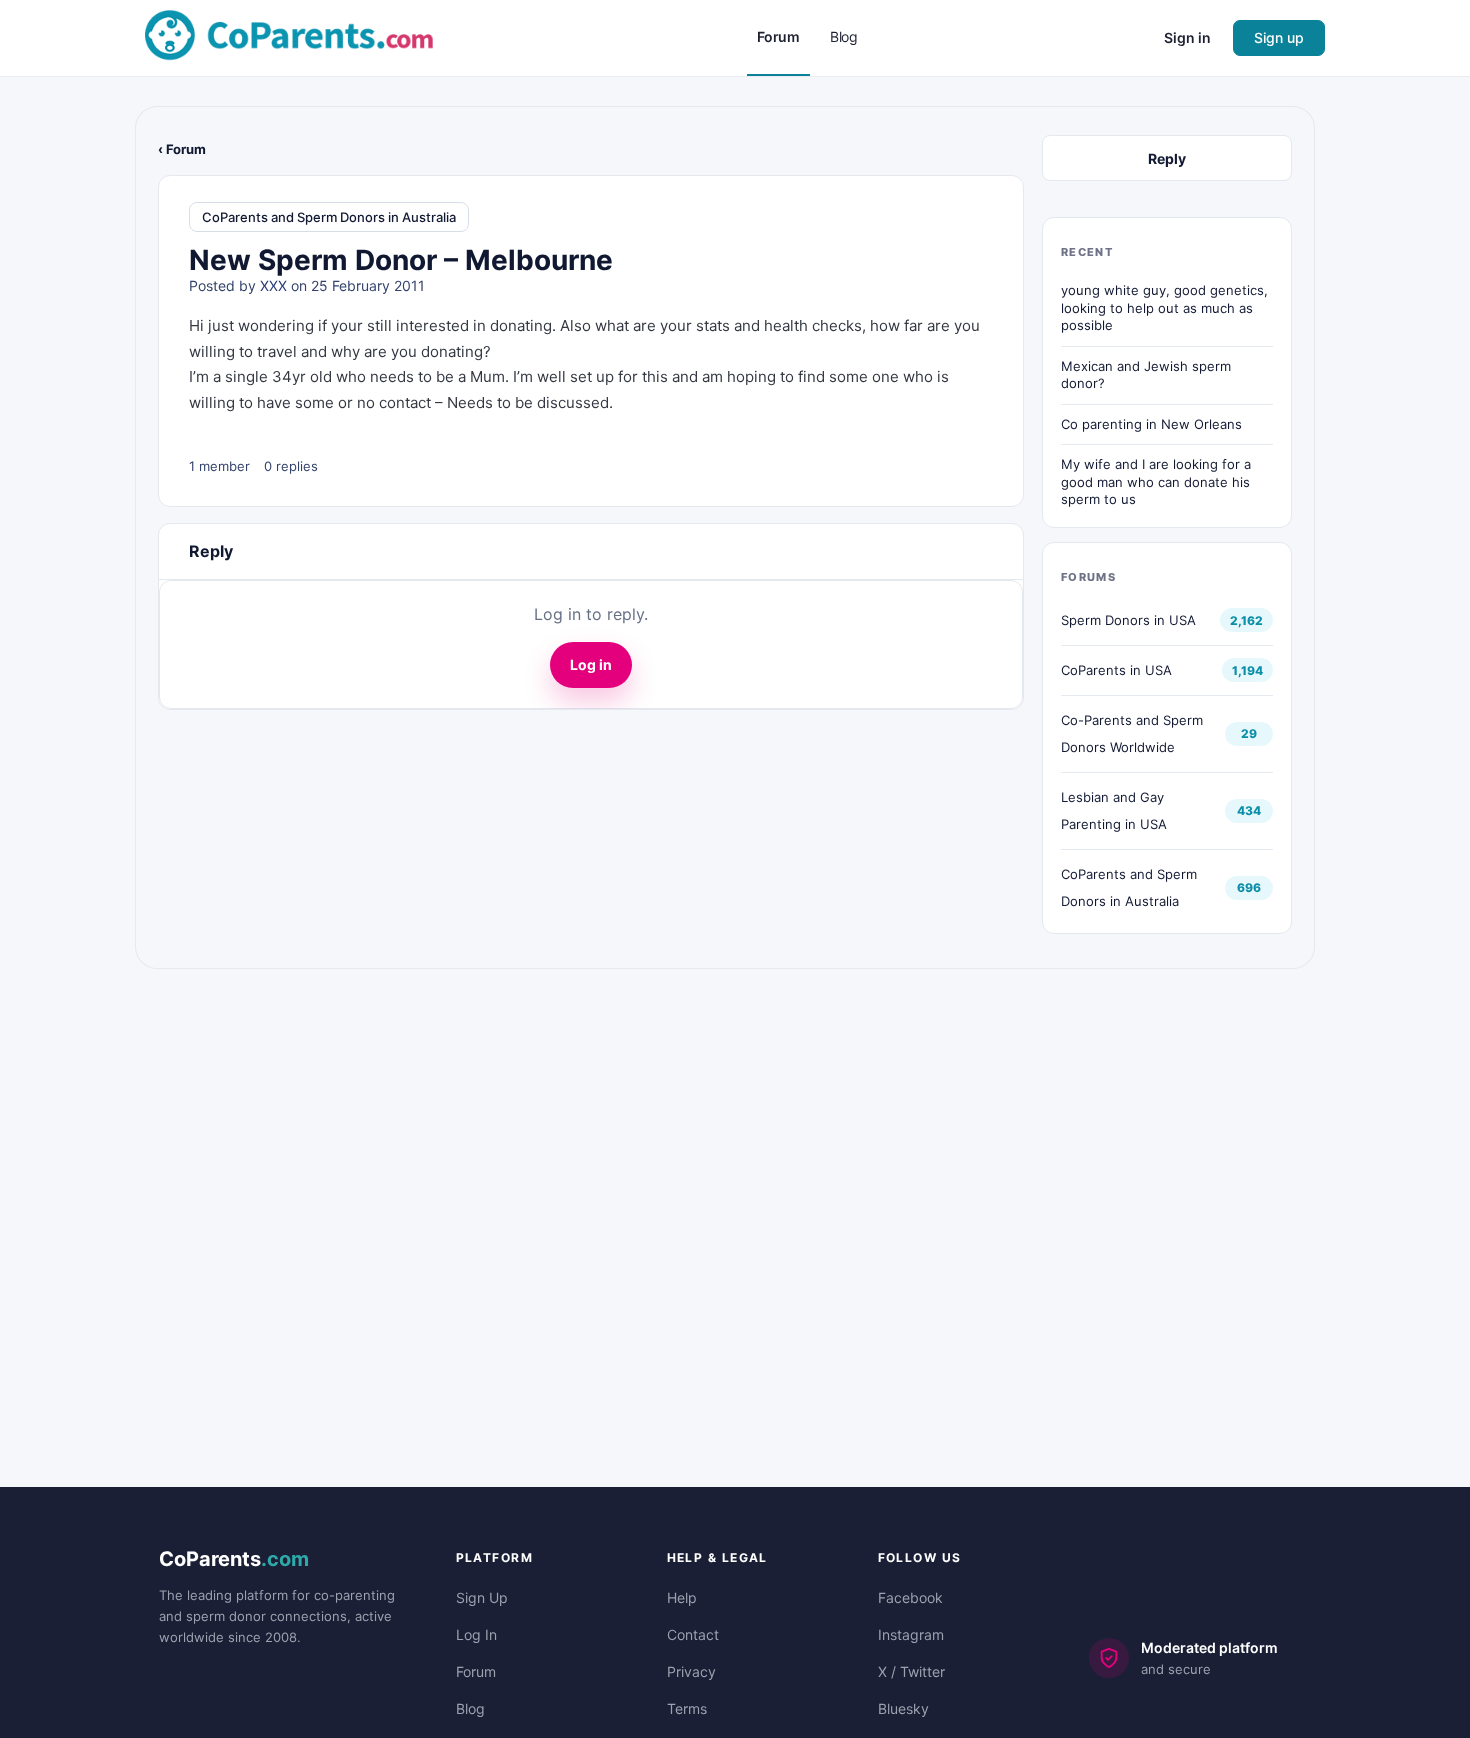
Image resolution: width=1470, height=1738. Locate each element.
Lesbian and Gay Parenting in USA (1114, 810)
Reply (1167, 158)
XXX (273, 285)
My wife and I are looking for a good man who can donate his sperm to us (1156, 481)
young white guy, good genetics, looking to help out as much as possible (1164, 307)
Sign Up (482, 1597)
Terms (687, 1708)
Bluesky (903, 1708)
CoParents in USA (1116, 670)
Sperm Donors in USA (1128, 620)
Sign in (1187, 37)
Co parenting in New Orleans (1151, 424)
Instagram (911, 1634)
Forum (476, 1671)
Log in (591, 664)
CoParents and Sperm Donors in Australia (329, 217)
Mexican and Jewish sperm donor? (1146, 375)
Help (682, 1597)
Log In (476, 1634)
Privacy (691, 1671)
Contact (693, 1634)
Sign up (1279, 37)
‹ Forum (182, 149)
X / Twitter (911, 1671)
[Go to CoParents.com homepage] (289, 36)
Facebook (910, 1597)
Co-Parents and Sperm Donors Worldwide (1132, 733)
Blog (470, 1708)
